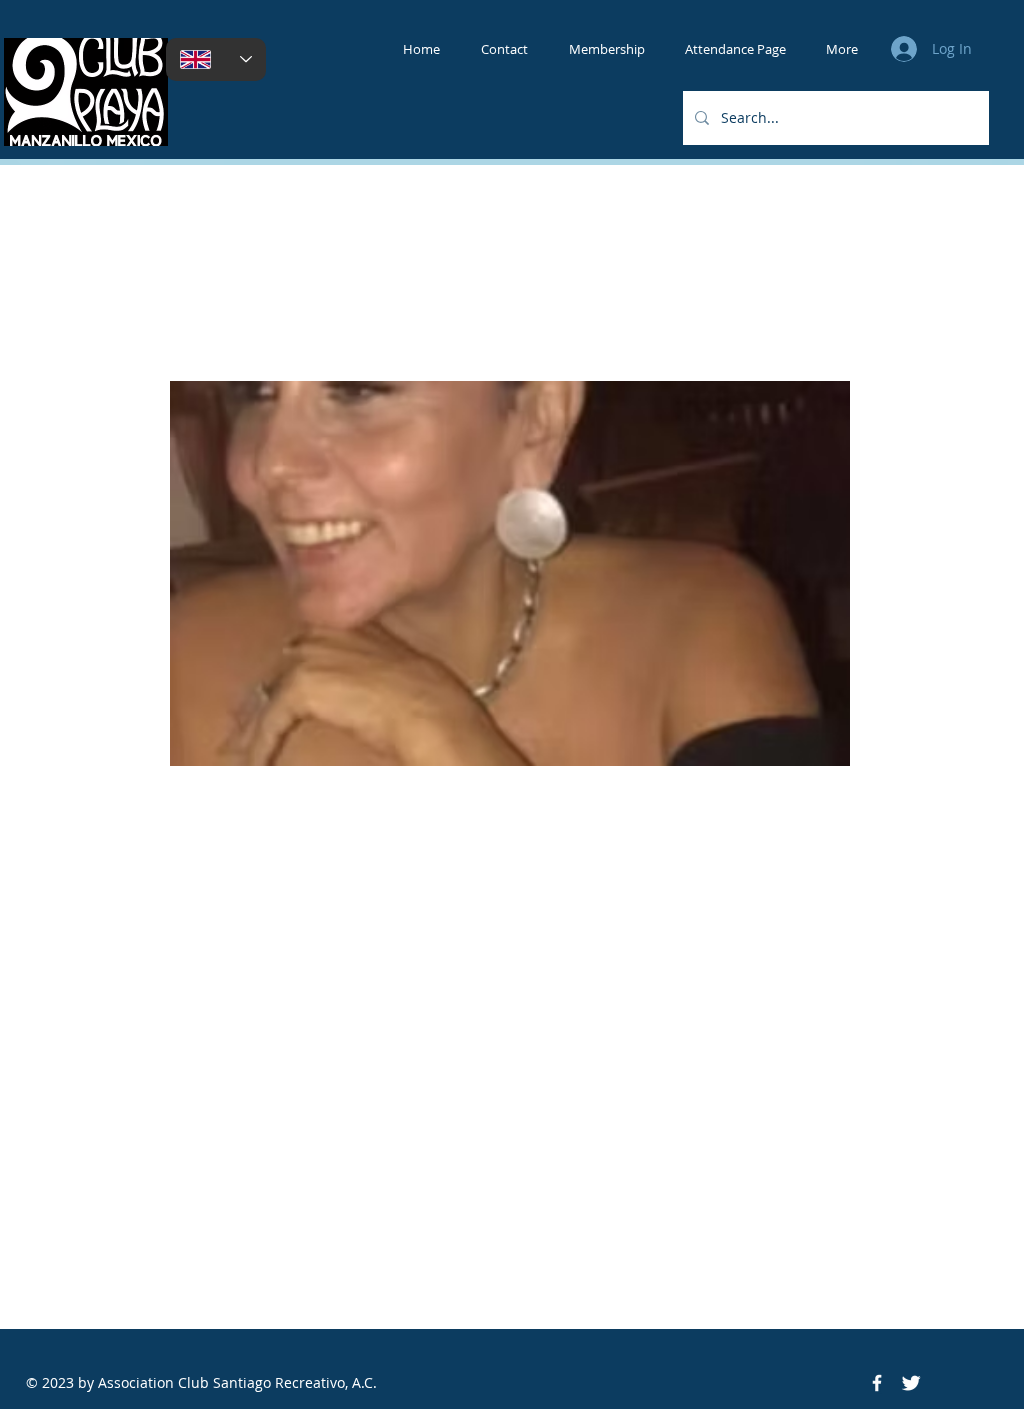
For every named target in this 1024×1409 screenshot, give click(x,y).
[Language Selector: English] (216, 59)
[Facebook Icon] (877, 1383)
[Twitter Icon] (911, 1383)
